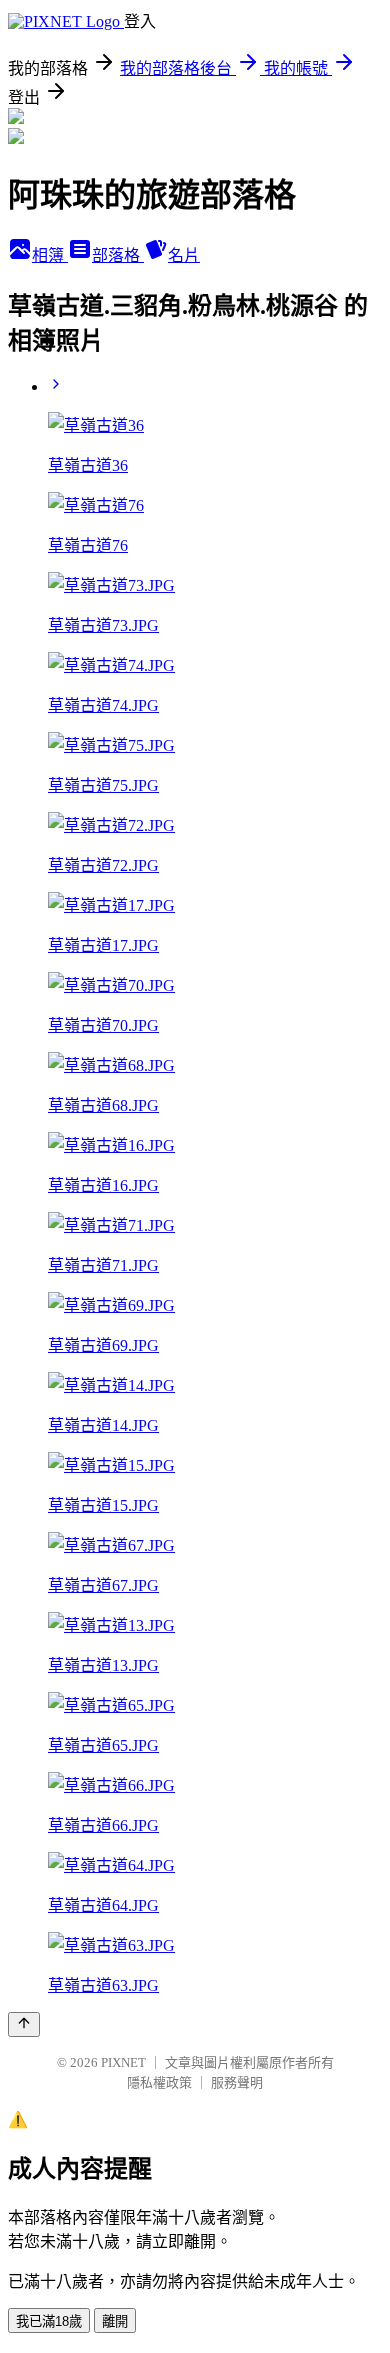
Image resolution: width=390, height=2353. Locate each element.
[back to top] (24, 2024)
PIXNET (123, 2062)
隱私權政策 (159, 2082)
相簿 (50, 255)
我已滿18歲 (49, 2321)
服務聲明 (237, 2082)
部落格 (118, 255)
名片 (184, 255)
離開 (115, 2321)
